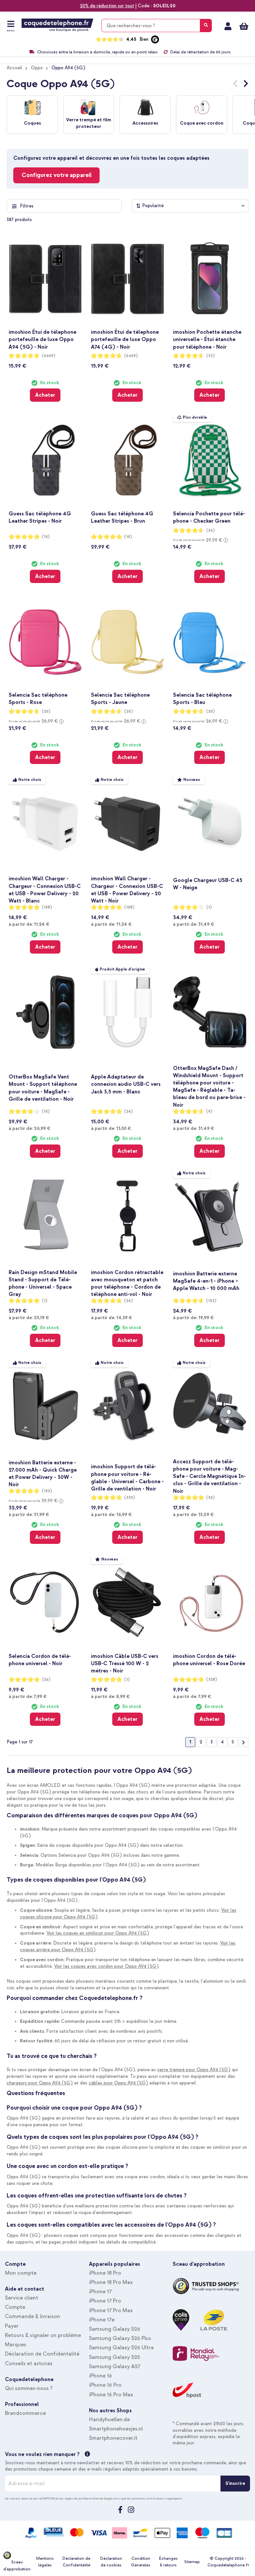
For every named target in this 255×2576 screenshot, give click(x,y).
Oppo (37, 68)
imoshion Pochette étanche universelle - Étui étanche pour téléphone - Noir (207, 339)
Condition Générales (141, 2562)
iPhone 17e (102, 2320)
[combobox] (157, 26)
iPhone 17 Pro (105, 2301)
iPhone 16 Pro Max (111, 2395)
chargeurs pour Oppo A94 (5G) (40, 2083)
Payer (12, 2326)
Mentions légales (45, 2562)
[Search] (206, 26)
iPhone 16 (100, 2376)
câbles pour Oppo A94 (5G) (118, 2083)
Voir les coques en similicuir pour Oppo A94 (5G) (98, 1933)
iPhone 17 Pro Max (111, 2311)
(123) (211, 1301)
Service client (22, 2298)
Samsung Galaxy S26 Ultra (121, 2348)
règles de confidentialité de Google (89, 2498)
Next (246, 85)
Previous (235, 85)
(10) (46, 537)
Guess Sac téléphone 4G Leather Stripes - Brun (122, 517)
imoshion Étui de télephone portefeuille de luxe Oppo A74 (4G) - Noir (125, 339)
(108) (47, 907)
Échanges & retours (168, 2562)
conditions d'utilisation (148, 2498)
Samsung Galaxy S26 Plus (120, 2338)
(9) (209, 1112)
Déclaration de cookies (111, 2562)
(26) (46, 1680)
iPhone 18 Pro (105, 2273)
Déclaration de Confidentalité (42, 2354)
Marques (16, 2345)
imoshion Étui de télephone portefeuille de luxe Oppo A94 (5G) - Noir (42, 339)
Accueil (14, 68)
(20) (46, 711)
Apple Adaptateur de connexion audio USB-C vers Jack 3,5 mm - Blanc (126, 1084)
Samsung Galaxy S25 (114, 2357)
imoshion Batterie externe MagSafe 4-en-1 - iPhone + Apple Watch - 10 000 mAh (206, 1281)
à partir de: (29, 924)
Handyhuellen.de (109, 2420)
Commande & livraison (33, 2316)
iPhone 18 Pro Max (111, 2282)
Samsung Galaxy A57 (115, 2367)
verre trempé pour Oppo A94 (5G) (194, 2070)
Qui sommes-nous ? (29, 2388)
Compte (15, 2307)
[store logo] (57, 25)
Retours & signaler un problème (43, 2335)
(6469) (49, 356)
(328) (212, 1680)
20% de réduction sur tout (107, 6)
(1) (209, 907)
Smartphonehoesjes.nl (116, 2429)
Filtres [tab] (27, 206)
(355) (130, 1498)
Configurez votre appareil (57, 175)
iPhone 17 (100, 2292)
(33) (211, 356)
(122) (47, 1491)
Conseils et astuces (29, 2364)
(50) (211, 1498)
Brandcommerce (25, 2413)
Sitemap (192, 2562)
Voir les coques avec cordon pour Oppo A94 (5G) (106, 1966)
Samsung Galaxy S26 (115, 2329)
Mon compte (228, 26)
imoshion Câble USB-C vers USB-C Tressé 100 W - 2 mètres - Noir (125, 1664)
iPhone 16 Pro (105, 2385)
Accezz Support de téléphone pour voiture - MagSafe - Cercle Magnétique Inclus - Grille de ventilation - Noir (209, 1476)
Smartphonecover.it (113, 2438)
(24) (211, 530)
